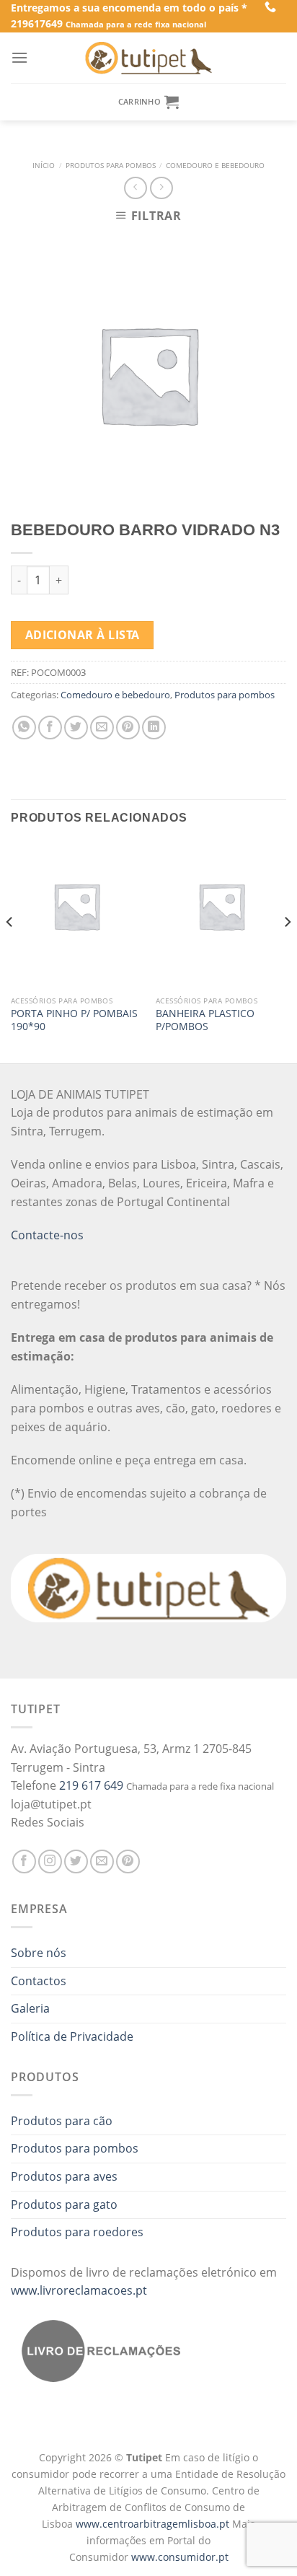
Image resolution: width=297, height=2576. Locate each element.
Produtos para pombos (111, 166)
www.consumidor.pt (180, 2557)
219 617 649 (91, 1785)
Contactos (39, 1981)
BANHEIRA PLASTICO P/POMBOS (205, 1020)
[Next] (287, 951)
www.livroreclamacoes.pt (79, 2290)
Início (44, 166)
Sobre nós (39, 1953)
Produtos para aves (64, 2176)
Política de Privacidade (72, 2036)
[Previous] (10, 951)
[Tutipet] (148, 58)
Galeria (30, 2008)
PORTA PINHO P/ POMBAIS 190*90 (74, 1020)
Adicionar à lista (83, 635)
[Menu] (19, 57)
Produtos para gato (64, 2204)
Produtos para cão (62, 2121)
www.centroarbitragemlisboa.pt (154, 2524)
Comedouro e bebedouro (215, 166)
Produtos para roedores (77, 2232)
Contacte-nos (47, 1235)
